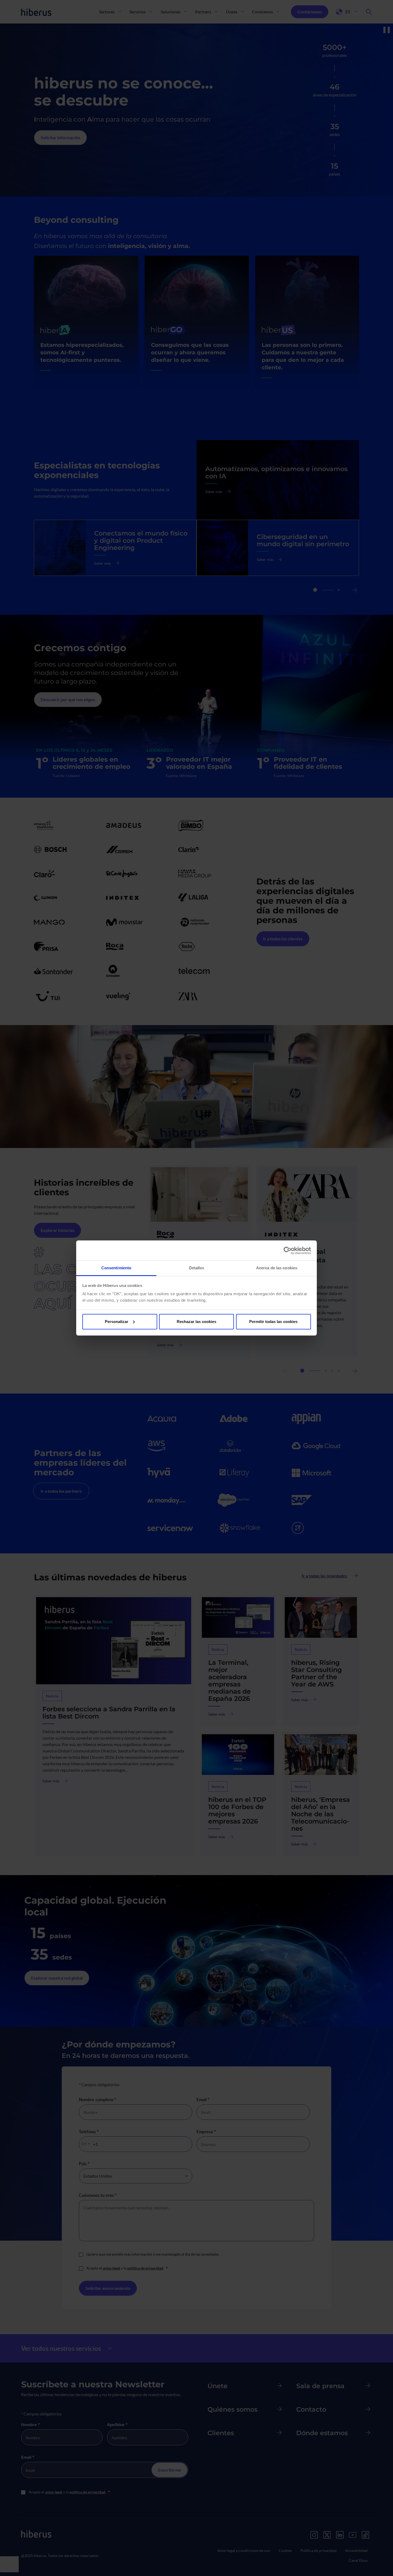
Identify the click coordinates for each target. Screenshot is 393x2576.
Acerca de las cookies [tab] (277, 1268)
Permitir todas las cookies (273, 1322)
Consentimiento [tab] (116, 1268)
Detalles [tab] (197, 1268)
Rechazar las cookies (196, 1322)
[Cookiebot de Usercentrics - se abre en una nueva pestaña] (288, 1251)
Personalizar (117, 1322)
